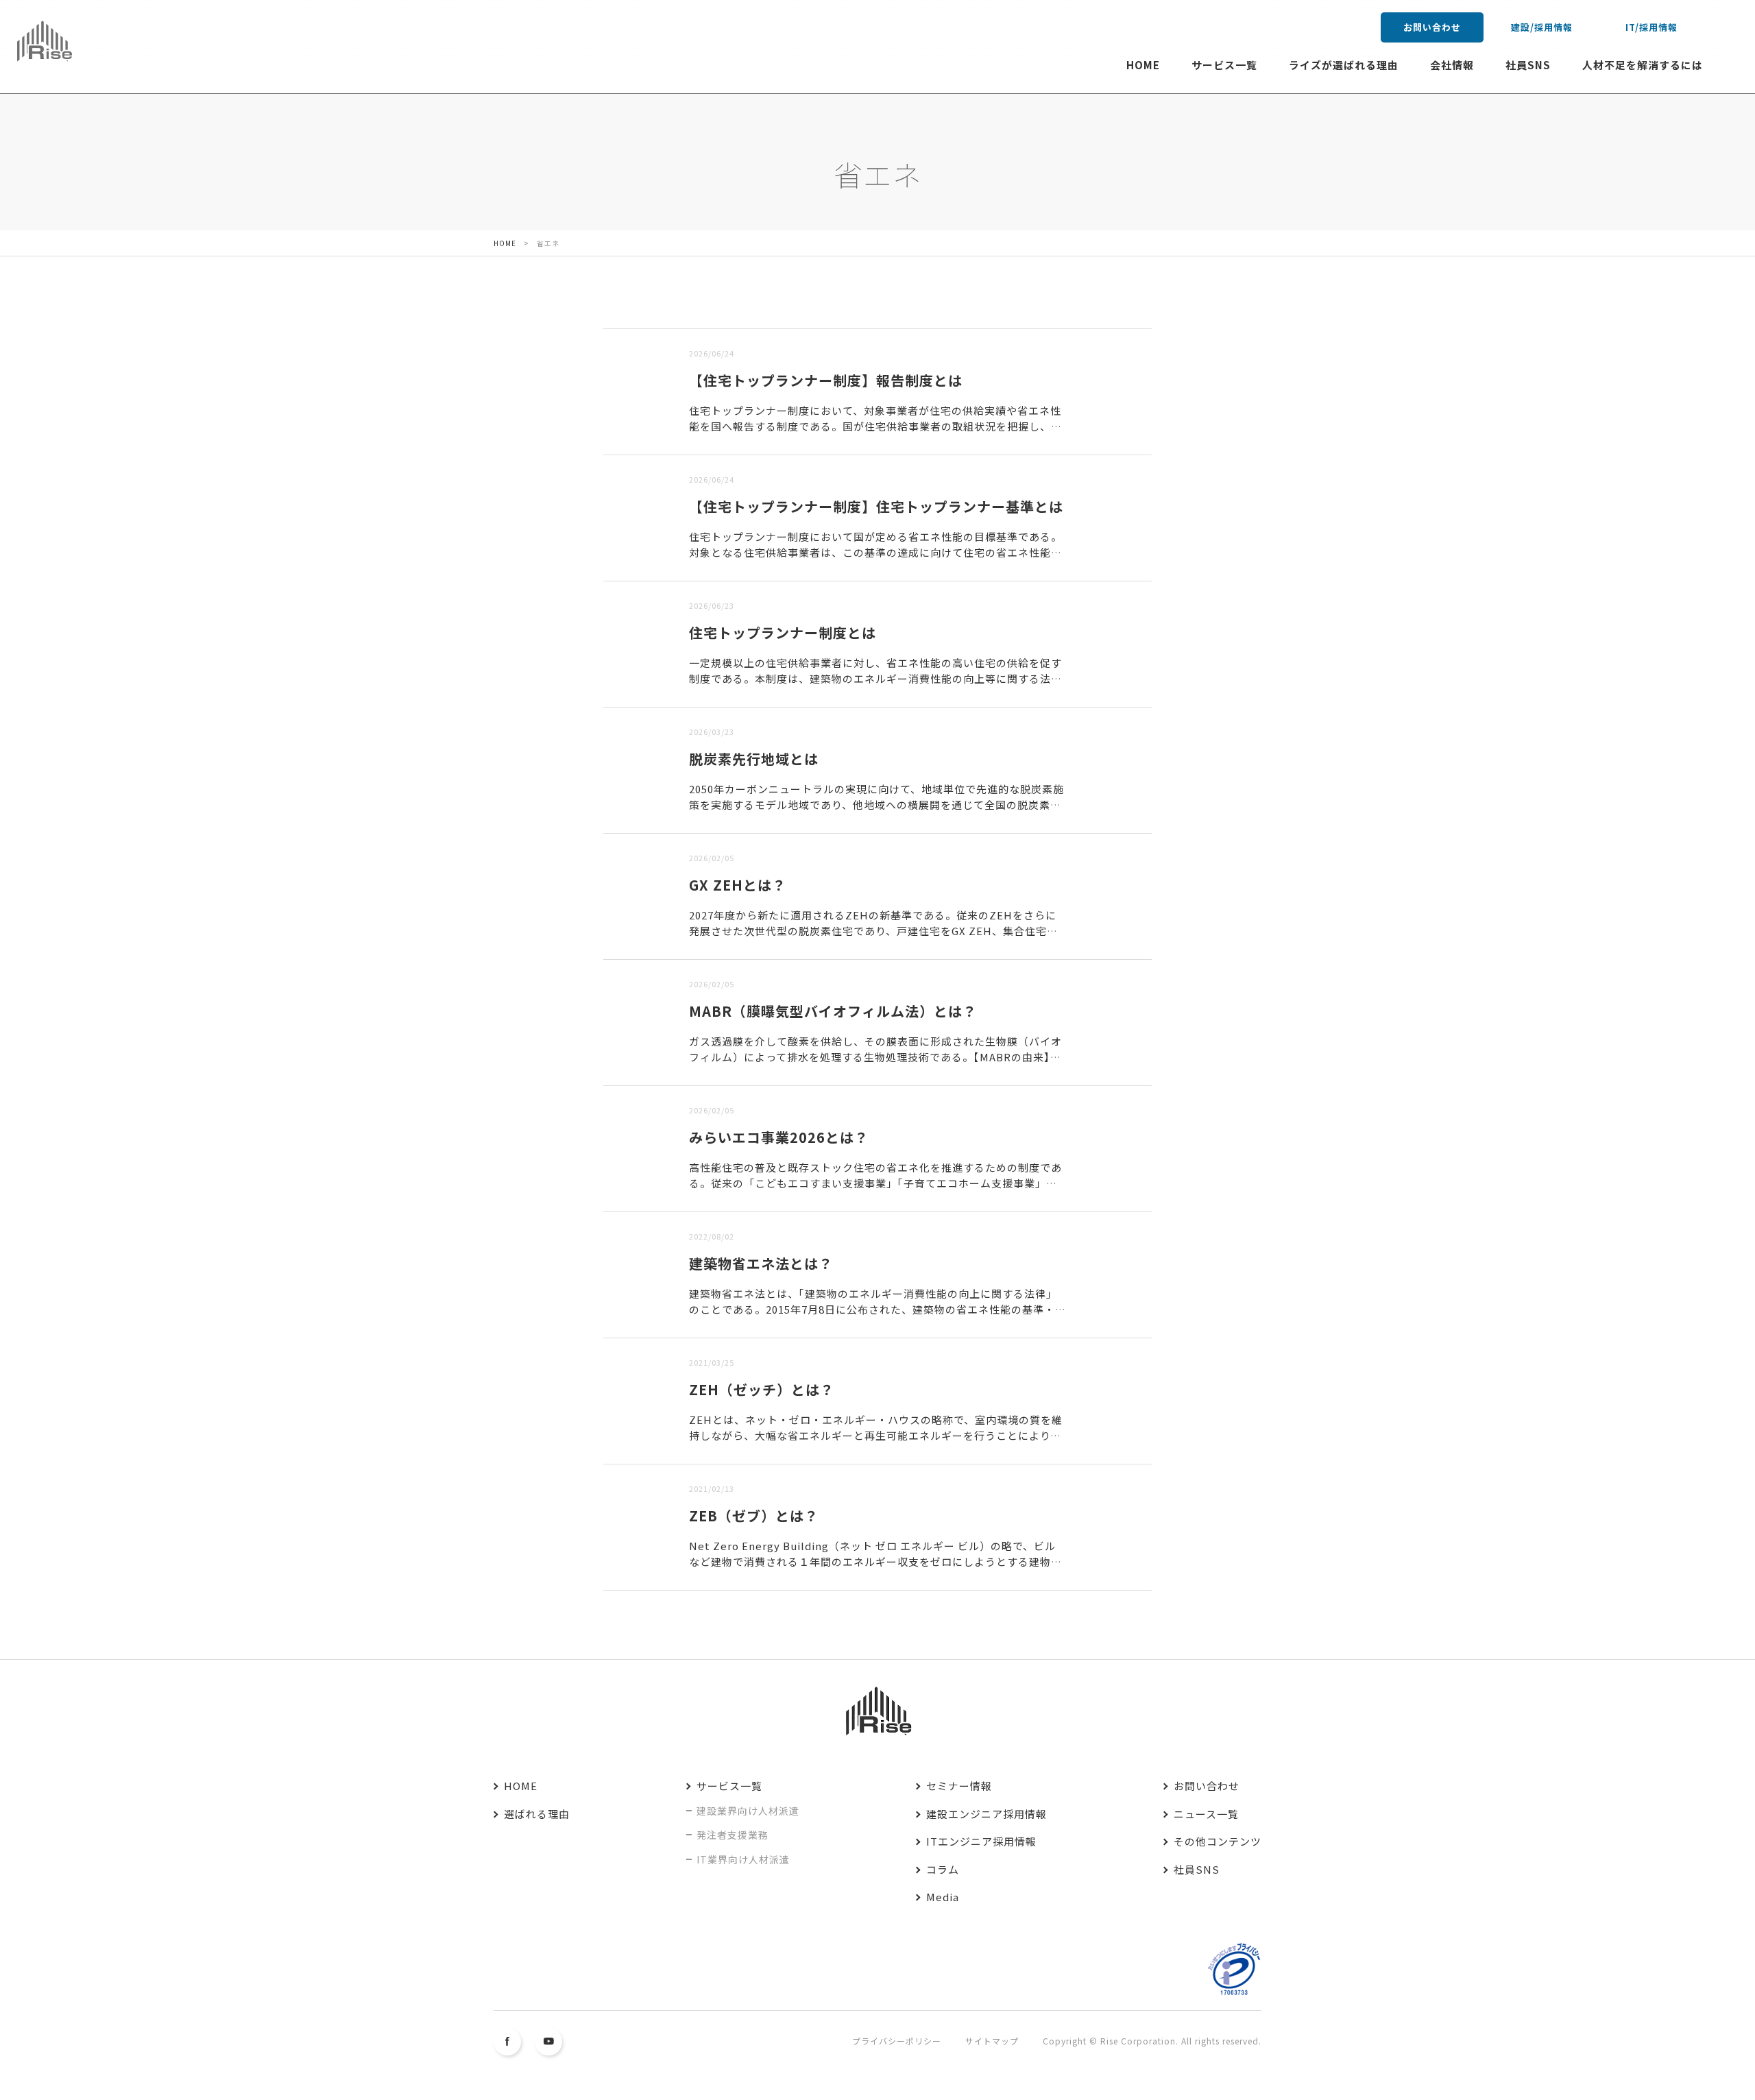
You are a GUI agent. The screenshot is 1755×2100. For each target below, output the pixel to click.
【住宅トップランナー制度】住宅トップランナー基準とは (876, 506)
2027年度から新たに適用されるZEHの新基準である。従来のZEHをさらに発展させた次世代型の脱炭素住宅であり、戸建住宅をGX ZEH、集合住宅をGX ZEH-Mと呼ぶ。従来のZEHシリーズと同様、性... (877, 930)
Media (943, 1897)
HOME (1143, 65)
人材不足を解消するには (1643, 65)
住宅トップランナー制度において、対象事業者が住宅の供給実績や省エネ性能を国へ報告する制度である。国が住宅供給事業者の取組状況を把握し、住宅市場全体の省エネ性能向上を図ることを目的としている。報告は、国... (875, 426)
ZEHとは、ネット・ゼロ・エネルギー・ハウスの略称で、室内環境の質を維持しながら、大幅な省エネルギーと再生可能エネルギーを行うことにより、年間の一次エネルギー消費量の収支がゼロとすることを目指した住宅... (876, 1435)
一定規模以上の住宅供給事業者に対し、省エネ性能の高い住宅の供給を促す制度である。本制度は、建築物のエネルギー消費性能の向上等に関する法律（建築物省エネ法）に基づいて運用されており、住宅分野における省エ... (875, 678)
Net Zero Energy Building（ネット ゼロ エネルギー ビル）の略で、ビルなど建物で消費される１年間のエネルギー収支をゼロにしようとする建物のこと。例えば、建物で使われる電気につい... (875, 1561)
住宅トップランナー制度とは (783, 632)
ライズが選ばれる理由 (1344, 65)
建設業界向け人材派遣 (748, 1811)
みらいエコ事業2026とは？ (779, 1137)
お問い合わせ (1432, 27)
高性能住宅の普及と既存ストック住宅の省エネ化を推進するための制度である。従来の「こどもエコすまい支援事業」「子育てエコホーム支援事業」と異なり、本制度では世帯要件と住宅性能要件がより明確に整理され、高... (875, 1183)
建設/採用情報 (1542, 27)
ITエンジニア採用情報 (981, 1841)
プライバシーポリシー (897, 2041)
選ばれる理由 (537, 1814)
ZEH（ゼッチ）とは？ (762, 1389)
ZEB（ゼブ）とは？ (754, 1516)
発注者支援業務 (733, 1835)
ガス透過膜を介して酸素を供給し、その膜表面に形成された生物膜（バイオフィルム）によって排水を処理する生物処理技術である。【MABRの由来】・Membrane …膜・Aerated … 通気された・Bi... (875, 1057)
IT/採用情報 (1651, 27)
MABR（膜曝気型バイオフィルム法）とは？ (833, 1011)
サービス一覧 (1224, 65)
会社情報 (1452, 65)
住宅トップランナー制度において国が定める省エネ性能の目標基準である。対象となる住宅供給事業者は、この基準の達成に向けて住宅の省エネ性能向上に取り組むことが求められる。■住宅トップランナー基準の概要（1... (875, 552)
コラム (943, 1869)
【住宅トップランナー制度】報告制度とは (826, 380)
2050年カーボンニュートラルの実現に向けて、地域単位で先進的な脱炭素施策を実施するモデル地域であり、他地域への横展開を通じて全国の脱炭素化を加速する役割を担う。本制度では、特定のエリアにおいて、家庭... (876, 804)
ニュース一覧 (1206, 1814)
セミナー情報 (959, 1786)
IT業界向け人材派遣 (743, 1859)
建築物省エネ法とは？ (761, 1263)
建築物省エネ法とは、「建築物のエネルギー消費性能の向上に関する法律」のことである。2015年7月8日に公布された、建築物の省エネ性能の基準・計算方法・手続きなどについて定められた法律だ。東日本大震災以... (877, 1309)
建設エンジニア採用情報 (987, 1814)
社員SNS (1528, 65)
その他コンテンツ (1218, 1841)
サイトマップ (992, 2041)
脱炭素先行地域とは (754, 759)
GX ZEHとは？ (738, 885)
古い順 (673, 320)
